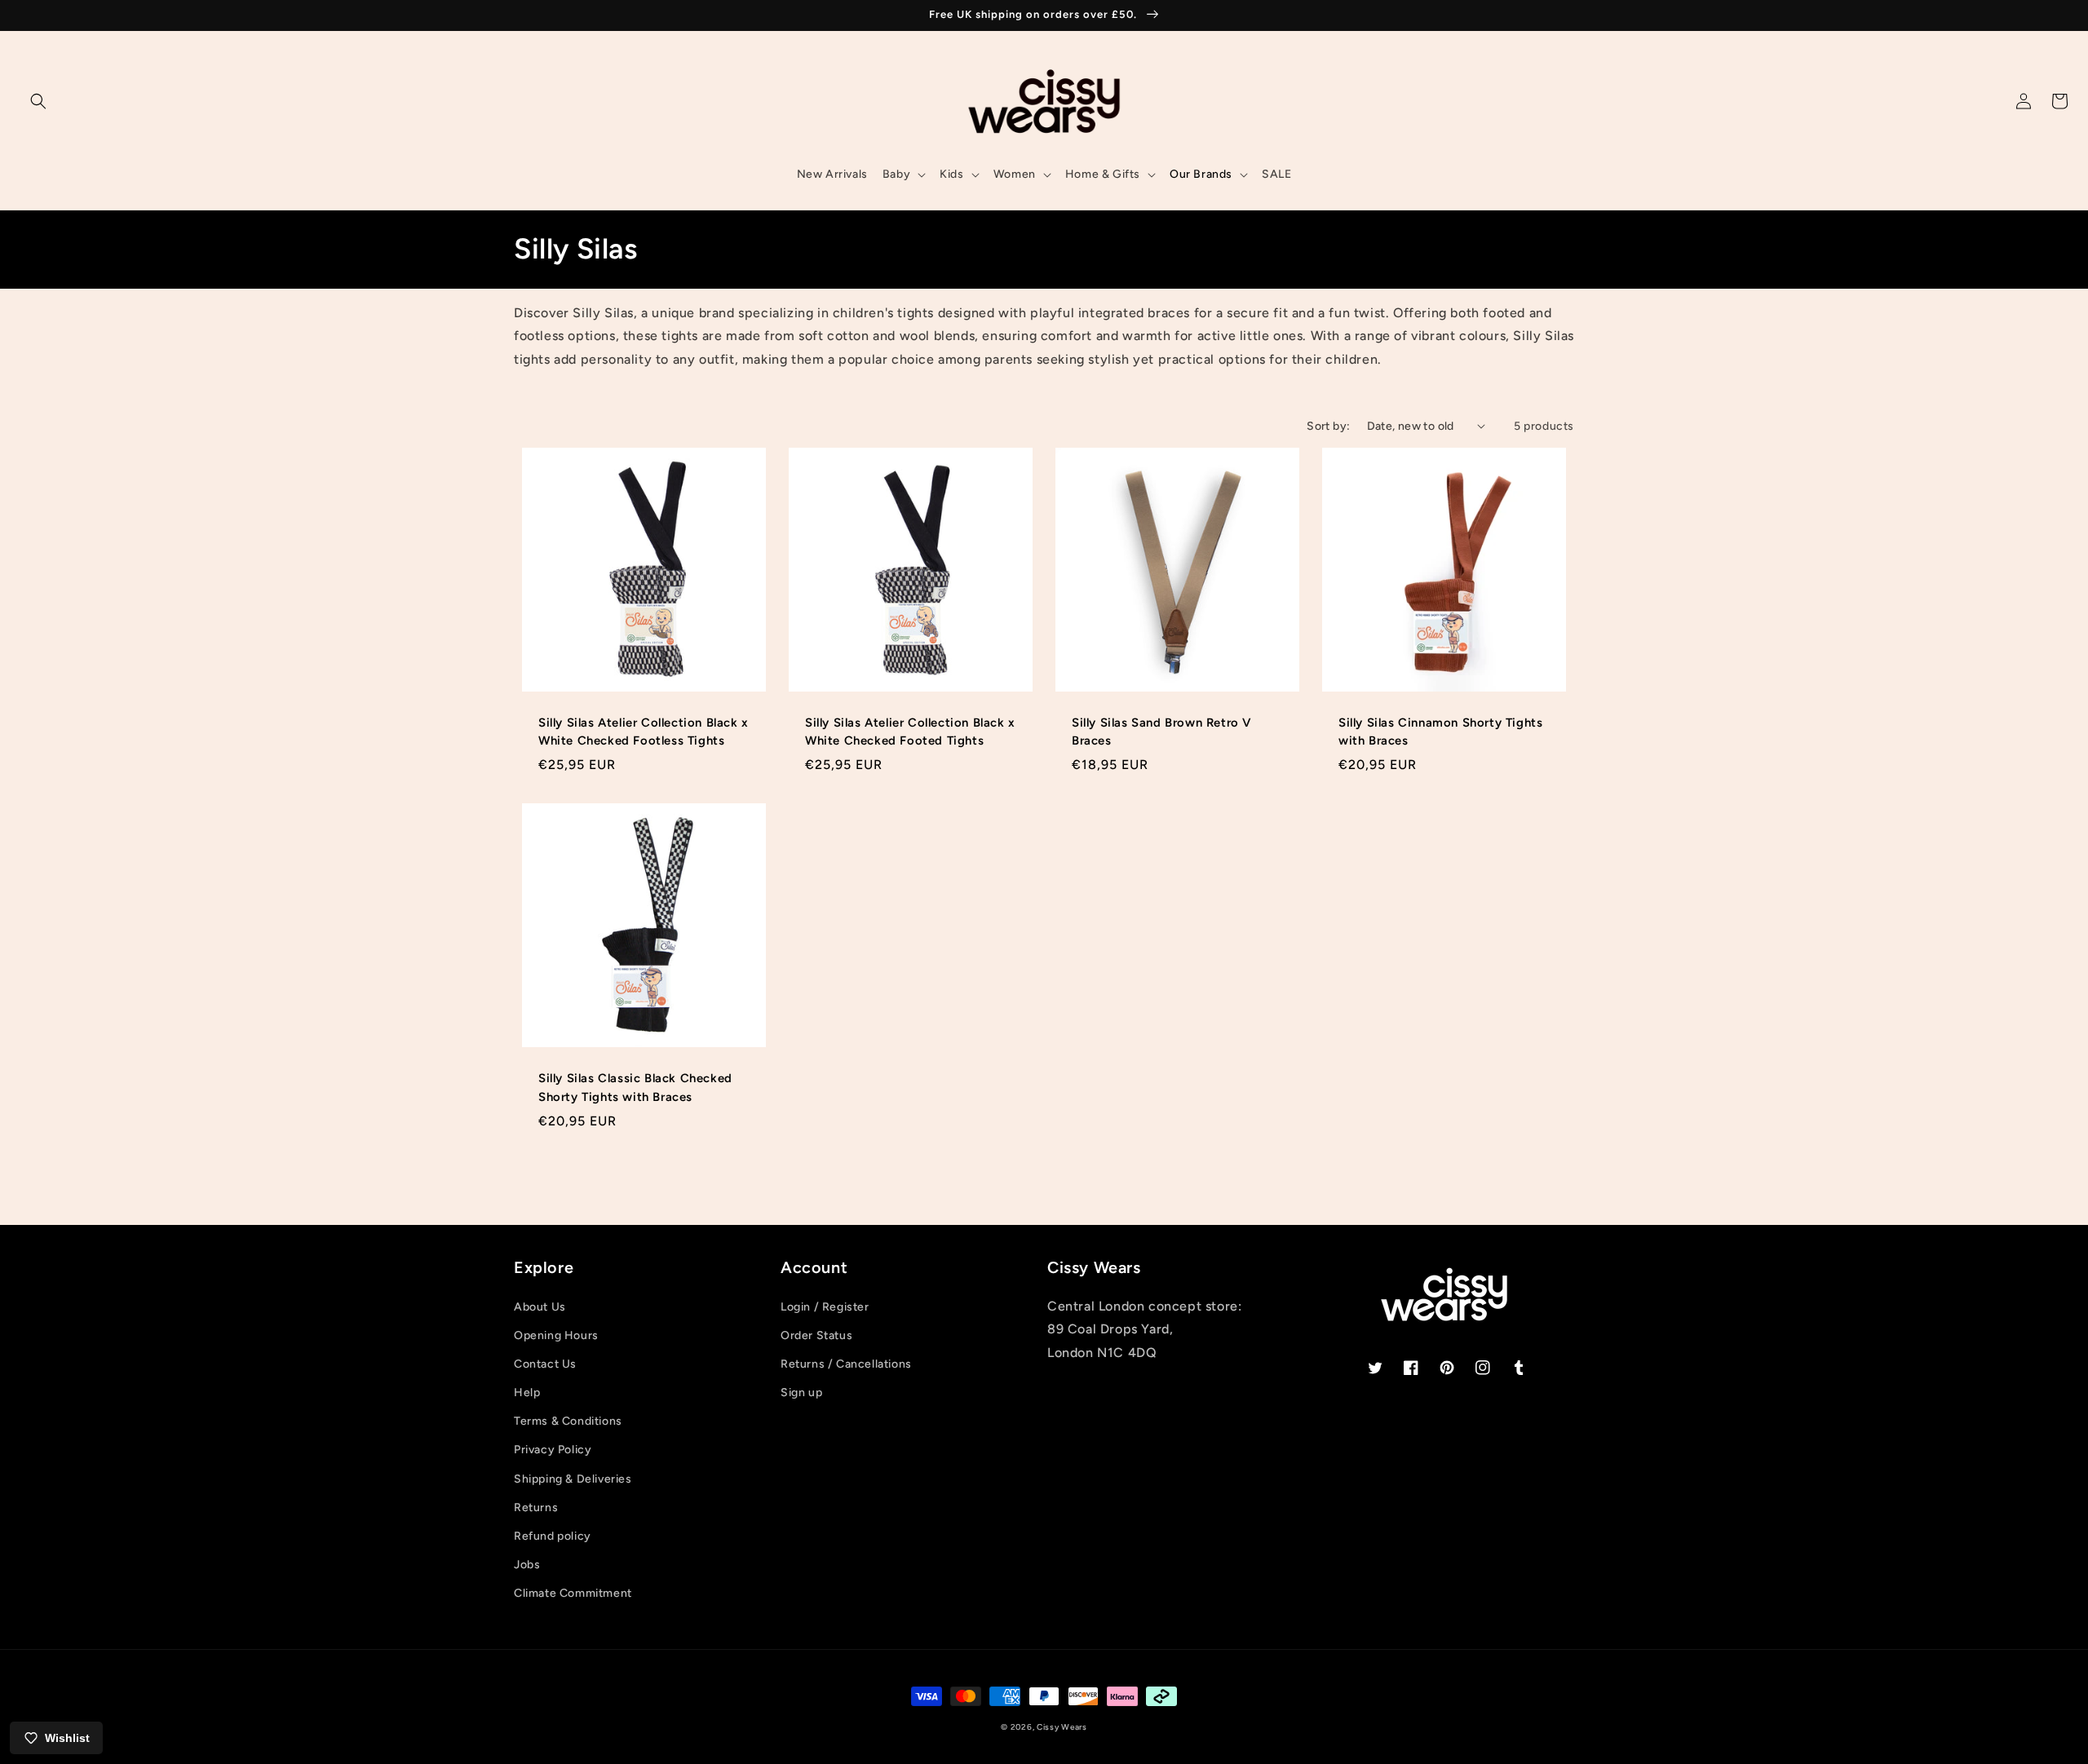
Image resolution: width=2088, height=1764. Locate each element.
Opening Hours (556, 1335)
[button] (38, 101)
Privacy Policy (553, 1450)
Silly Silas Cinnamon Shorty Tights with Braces (1440, 732)
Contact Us (545, 1364)
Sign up (801, 1393)
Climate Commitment (573, 1593)
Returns (536, 1508)
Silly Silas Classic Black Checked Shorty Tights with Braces (635, 1087)
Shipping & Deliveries (573, 1479)
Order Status (816, 1335)
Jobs (527, 1565)
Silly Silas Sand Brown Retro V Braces (1162, 732)
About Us (540, 1307)
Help (527, 1393)
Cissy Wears (1062, 1727)
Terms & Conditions (568, 1421)
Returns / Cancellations (846, 1364)
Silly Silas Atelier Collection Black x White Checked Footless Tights (644, 732)
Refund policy (553, 1536)
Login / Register (825, 1307)
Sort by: (1328, 426)
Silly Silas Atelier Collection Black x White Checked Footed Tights (910, 732)
